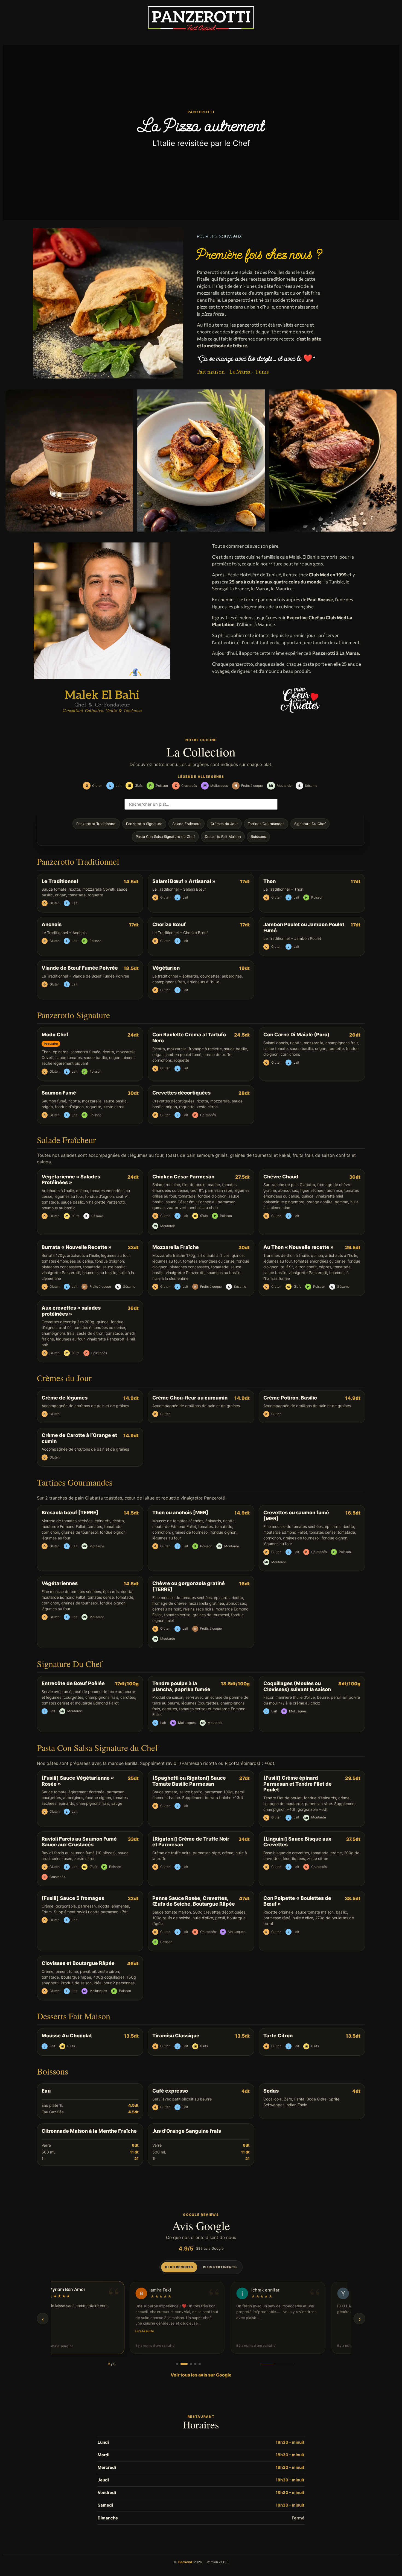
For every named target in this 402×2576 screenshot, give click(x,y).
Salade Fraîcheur (187, 824)
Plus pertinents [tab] (220, 2267)
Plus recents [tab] (179, 2267)
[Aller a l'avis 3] (188, 2364)
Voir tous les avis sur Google (201, 2375)
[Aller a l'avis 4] (194, 2364)
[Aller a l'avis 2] (182, 2364)
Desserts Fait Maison (223, 837)
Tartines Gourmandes (266, 824)
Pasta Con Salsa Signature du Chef (165, 837)
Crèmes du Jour (224, 824)
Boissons (258, 837)
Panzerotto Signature (144, 824)
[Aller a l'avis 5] (199, 2364)
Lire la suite (236, 2331)
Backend (185, 2562)
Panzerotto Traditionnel (96, 824)
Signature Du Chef (310, 824)
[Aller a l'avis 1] (177, 2364)
